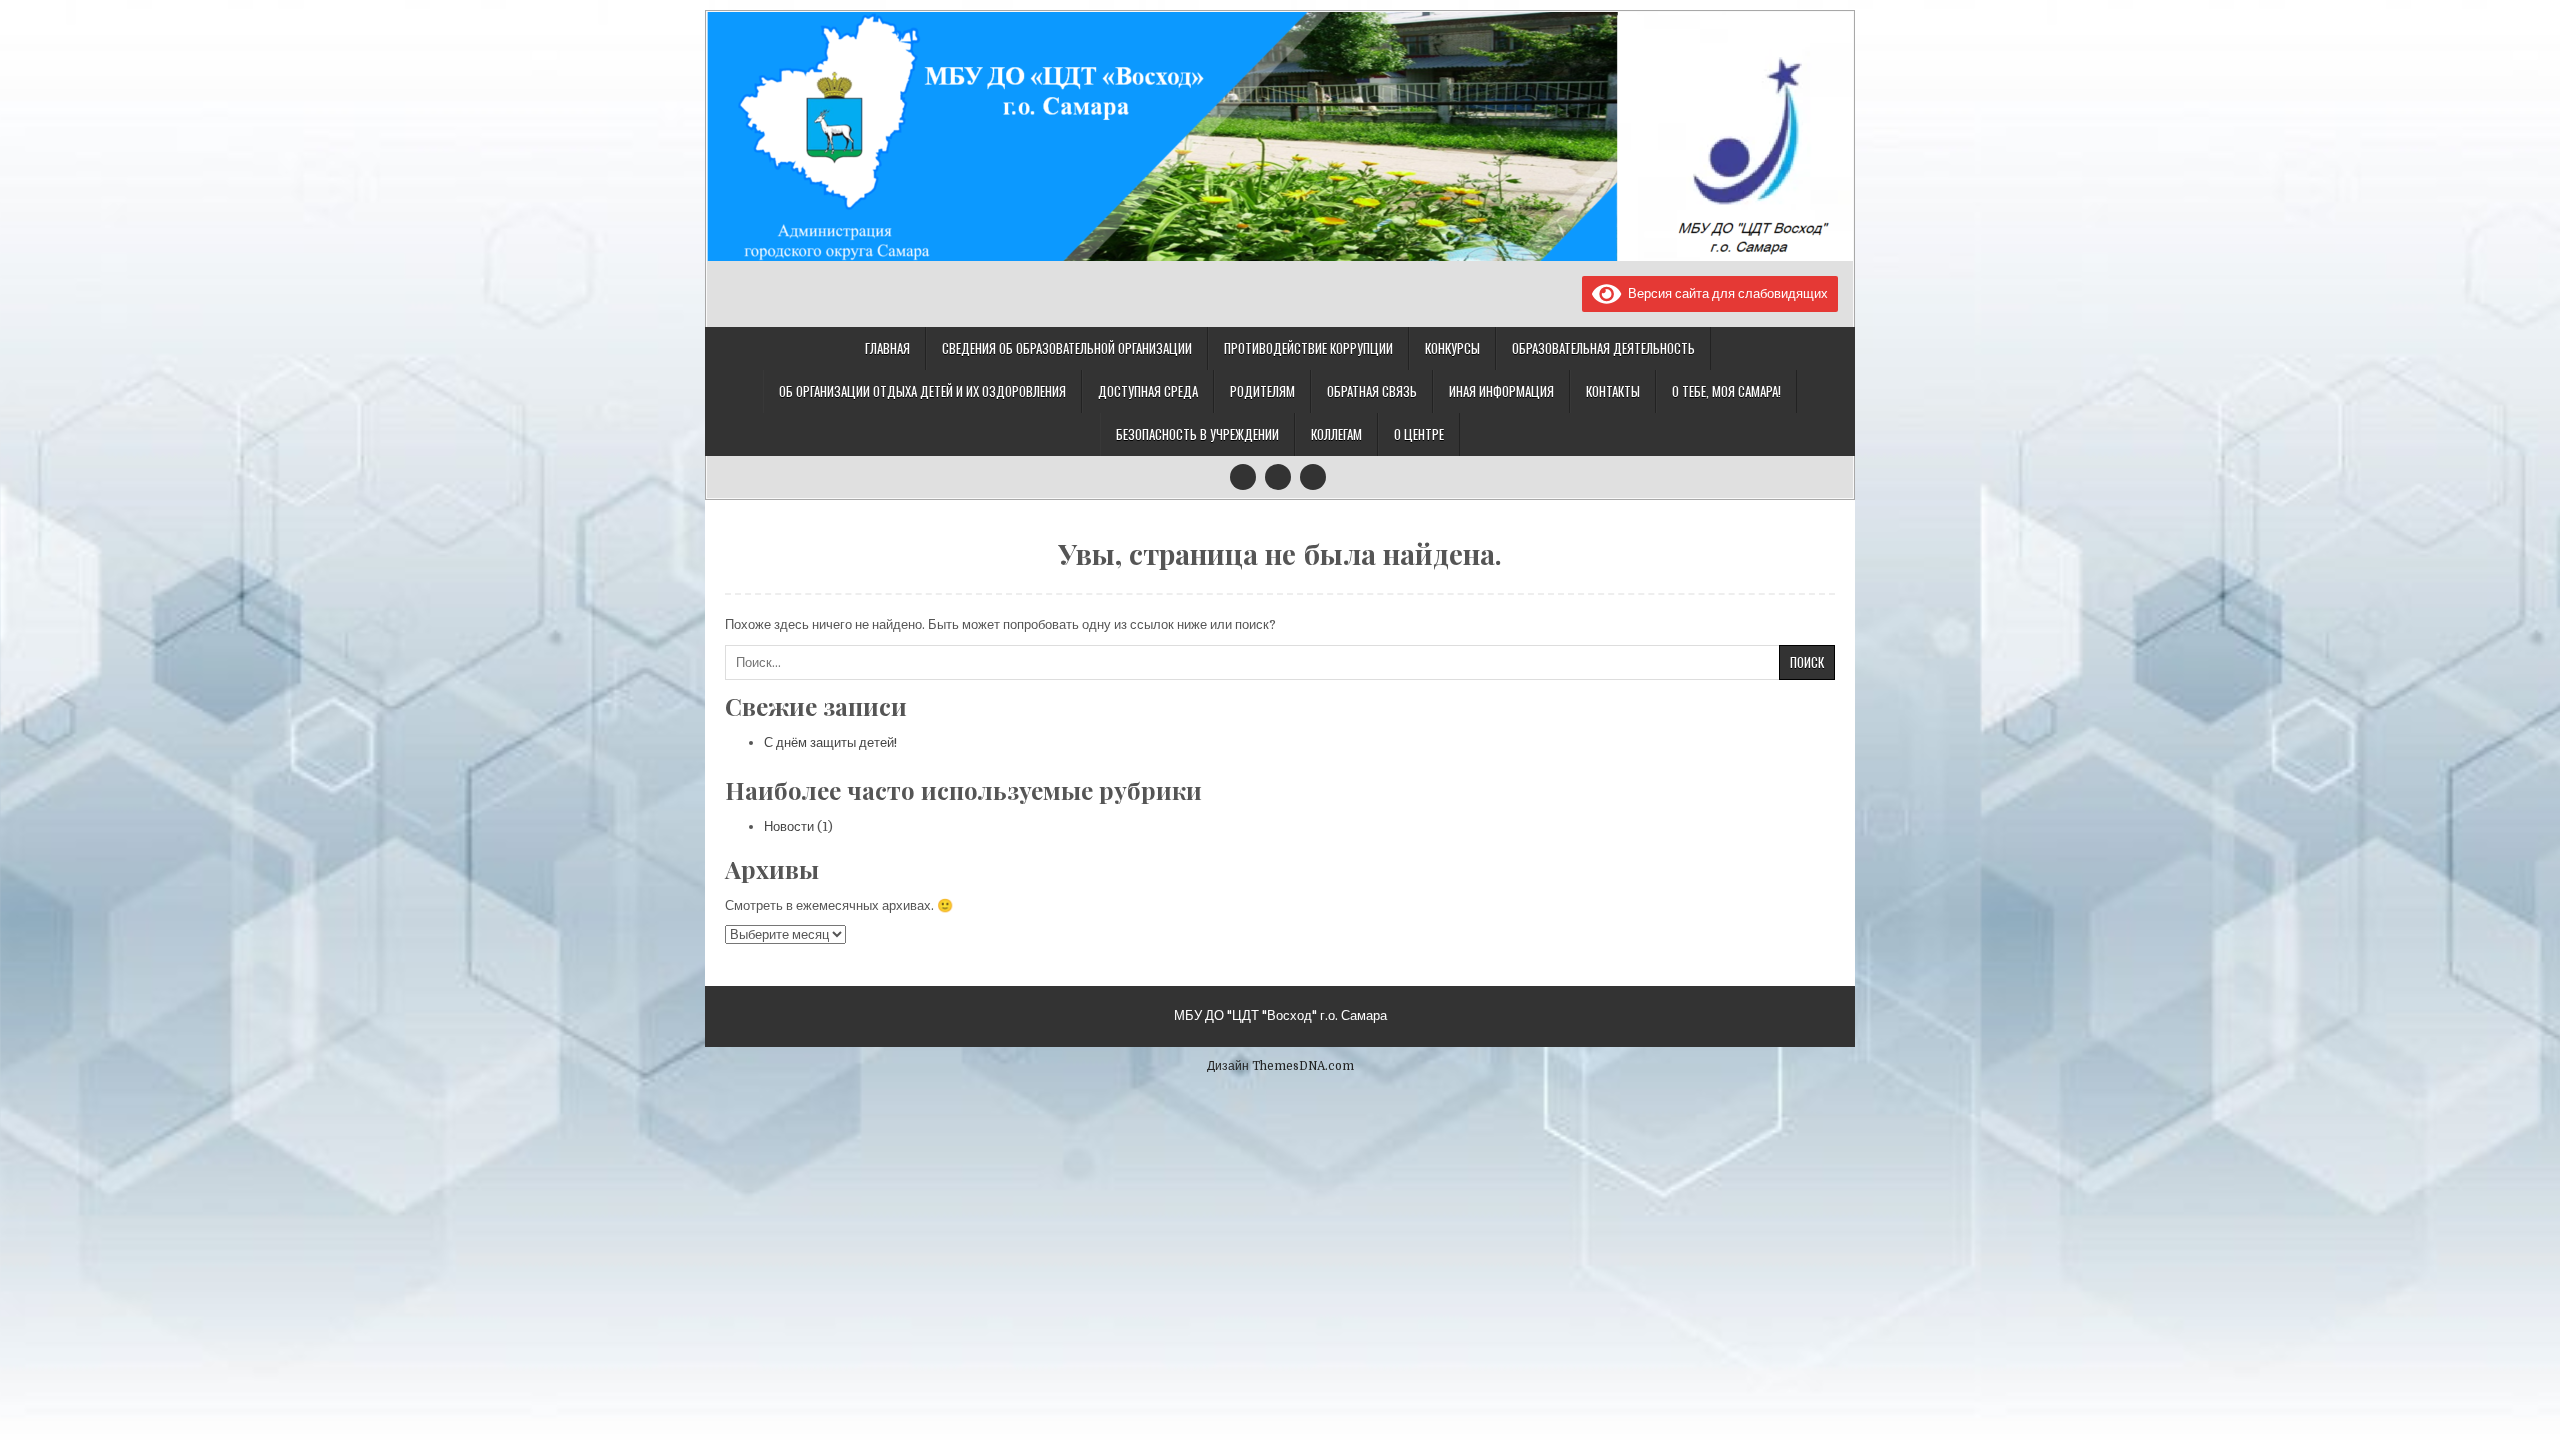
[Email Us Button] (1313, 477)
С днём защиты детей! (830, 742)
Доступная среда (1148, 391)
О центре (1419, 434)
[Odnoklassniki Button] (1278, 477)
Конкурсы (1452, 348)
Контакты (1613, 391)
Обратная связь (1372, 391)
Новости (789, 826)
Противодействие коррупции (1308, 348)
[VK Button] (1243, 477)
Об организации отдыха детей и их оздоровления (922, 391)
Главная (887, 348)
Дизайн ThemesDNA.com (1280, 1066)
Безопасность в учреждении (1197, 434)
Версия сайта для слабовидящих (1724, 293)
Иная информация (1501, 391)
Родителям (1262, 391)
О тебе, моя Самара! (1726, 391)
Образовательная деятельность (1603, 348)
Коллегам (1336, 434)
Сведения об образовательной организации (1067, 348)
